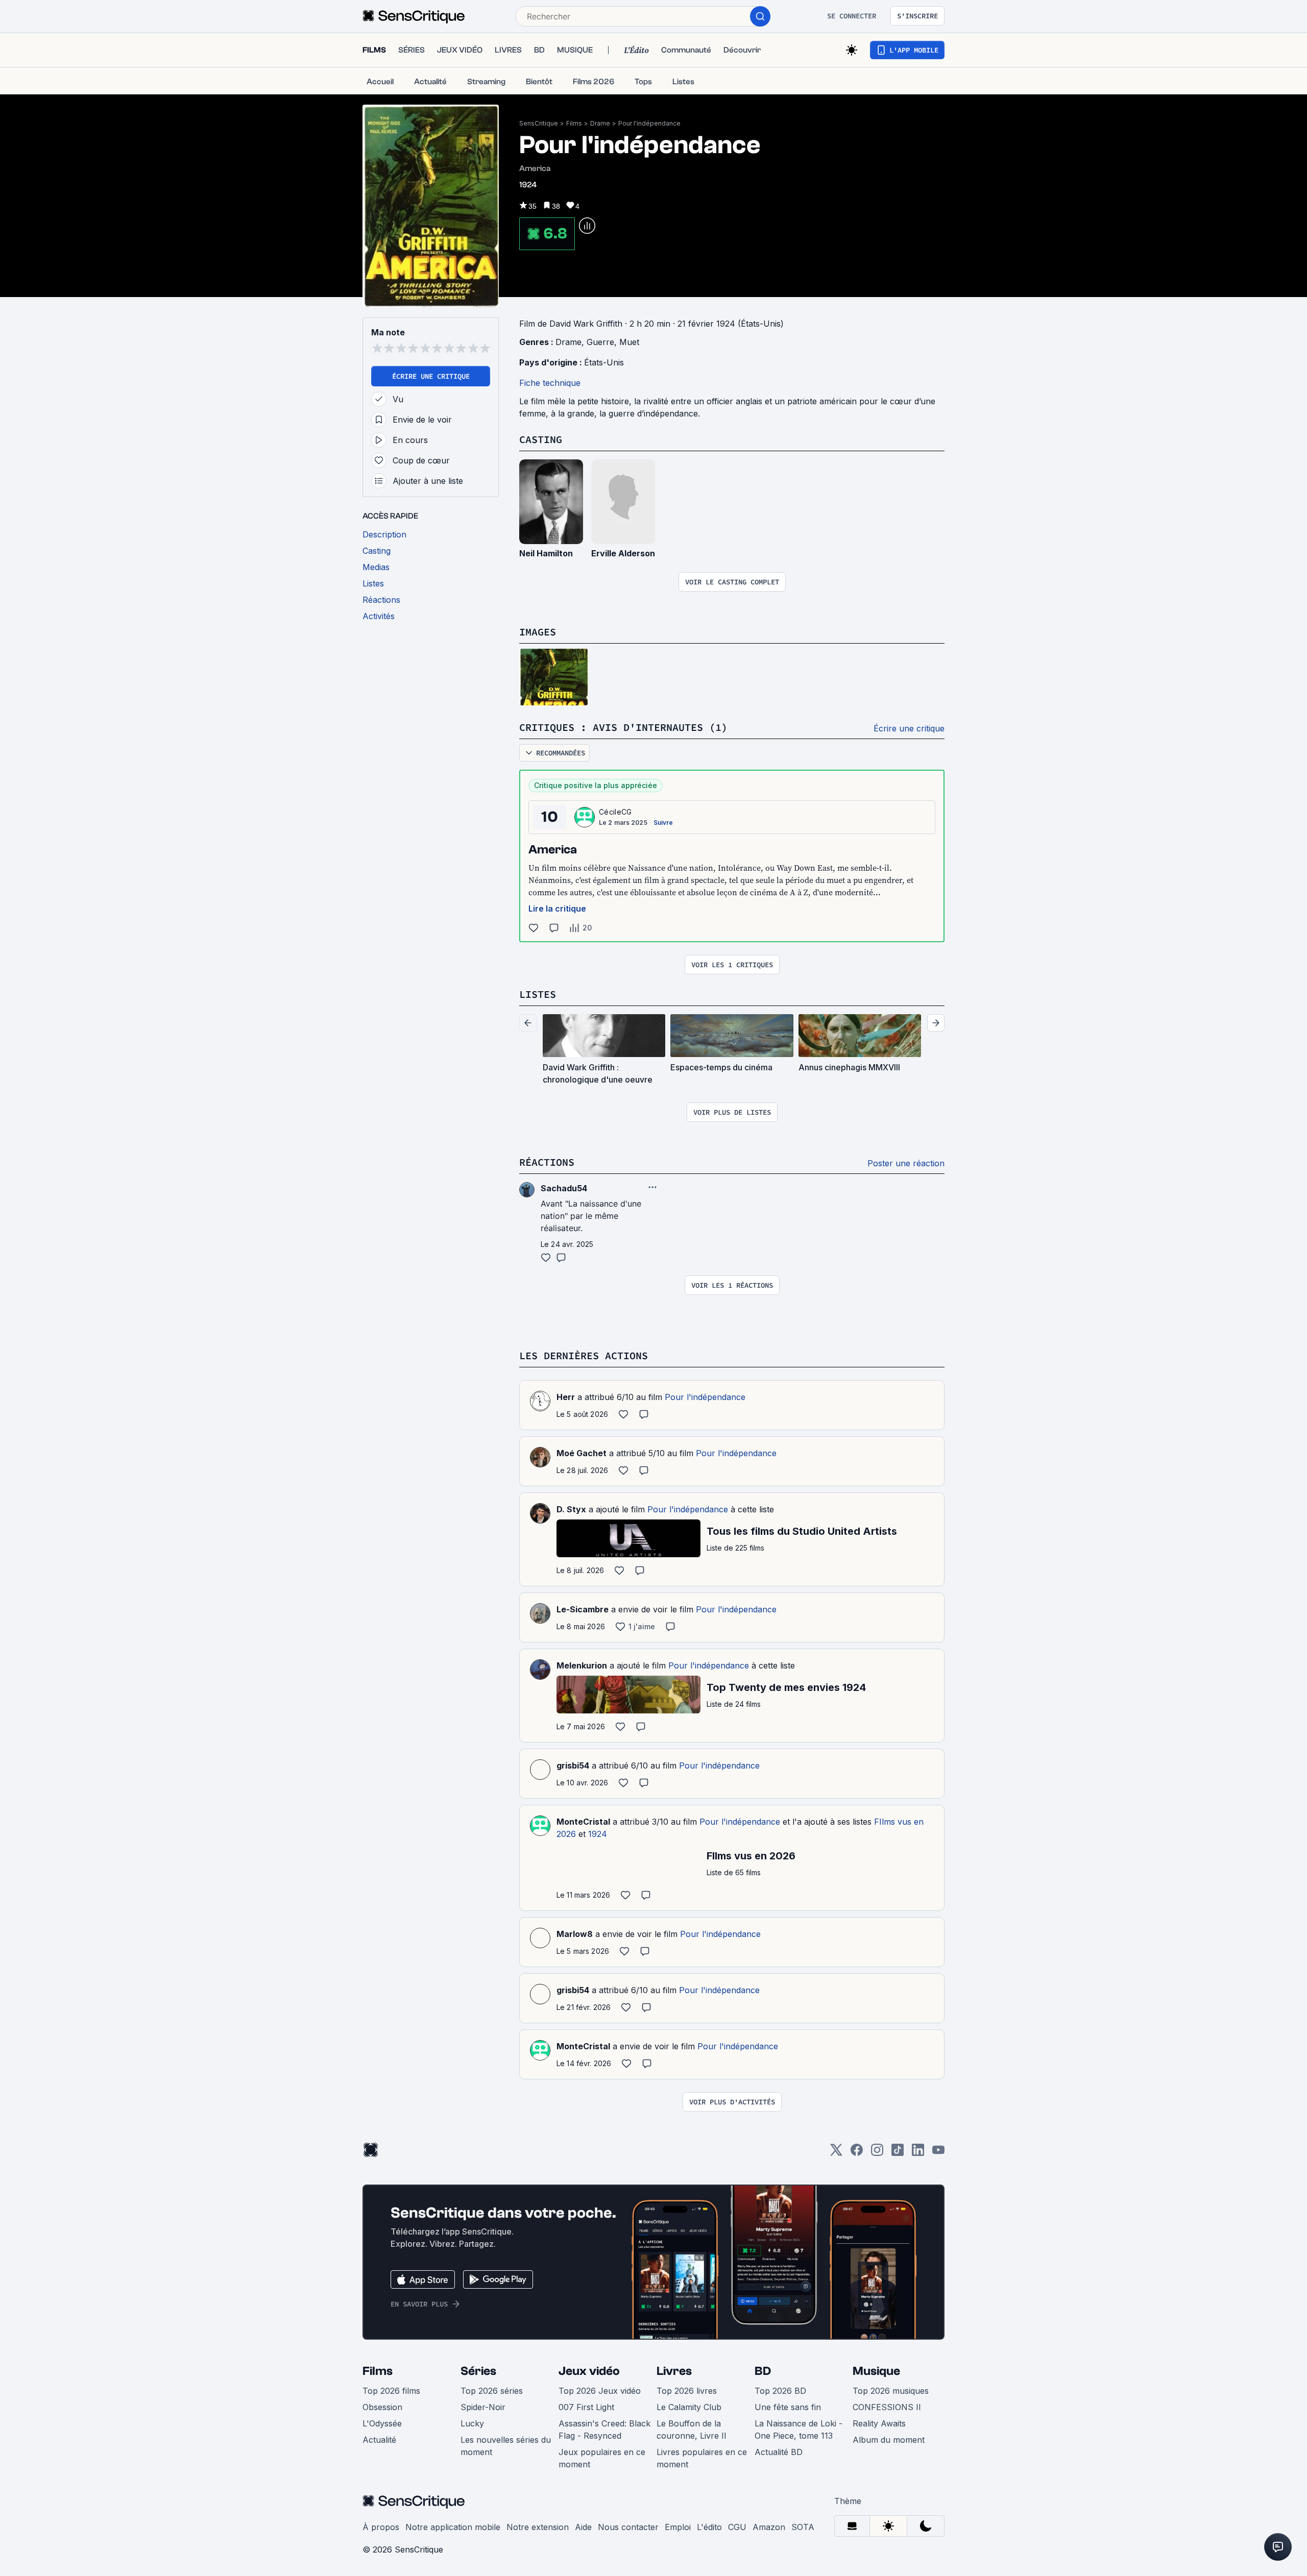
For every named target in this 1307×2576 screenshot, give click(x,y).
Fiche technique (550, 383)
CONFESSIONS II (887, 2407)
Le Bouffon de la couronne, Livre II (692, 2430)
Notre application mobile (453, 2527)
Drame (600, 123)
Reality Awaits (879, 2423)
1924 (598, 1834)
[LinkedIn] (918, 2153)
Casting (541, 439)
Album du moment (889, 2440)
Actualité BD (779, 2452)
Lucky (472, 2423)
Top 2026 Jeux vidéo (600, 2391)
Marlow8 (575, 1934)
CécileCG (615, 812)
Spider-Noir (483, 2407)
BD (763, 2371)
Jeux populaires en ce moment (602, 2458)
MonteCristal (583, 1822)
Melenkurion (582, 1665)
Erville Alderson (623, 553)
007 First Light (586, 2407)
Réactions (547, 1162)
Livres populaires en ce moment (702, 2458)
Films (574, 123)
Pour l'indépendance (649, 123)
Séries (478, 2371)
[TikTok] (898, 2153)
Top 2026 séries (492, 2391)
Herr (566, 1397)
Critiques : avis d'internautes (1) (623, 727)
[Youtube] (938, 2153)
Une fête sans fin (788, 2407)
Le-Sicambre (583, 1609)
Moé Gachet (582, 1453)
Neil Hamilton (546, 553)
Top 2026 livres (687, 2391)
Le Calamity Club (689, 2407)
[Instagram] (877, 2153)
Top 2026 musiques (891, 2391)
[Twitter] (836, 2153)
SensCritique (539, 123)
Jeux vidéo (589, 2371)
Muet (629, 342)
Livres (674, 2371)
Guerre (600, 342)
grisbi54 (573, 1765)
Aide (583, 2527)
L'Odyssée (382, 2423)
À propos (381, 2527)
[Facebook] (857, 2153)
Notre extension (538, 2527)
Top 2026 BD (780, 2391)
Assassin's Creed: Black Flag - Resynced (604, 2430)
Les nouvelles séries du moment (506, 2446)
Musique (876, 2371)
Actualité (379, 2440)
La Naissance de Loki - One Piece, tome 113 (798, 2430)
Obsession (382, 2407)
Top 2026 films (391, 2391)
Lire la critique (557, 909)
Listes (538, 994)
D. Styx (571, 1509)
